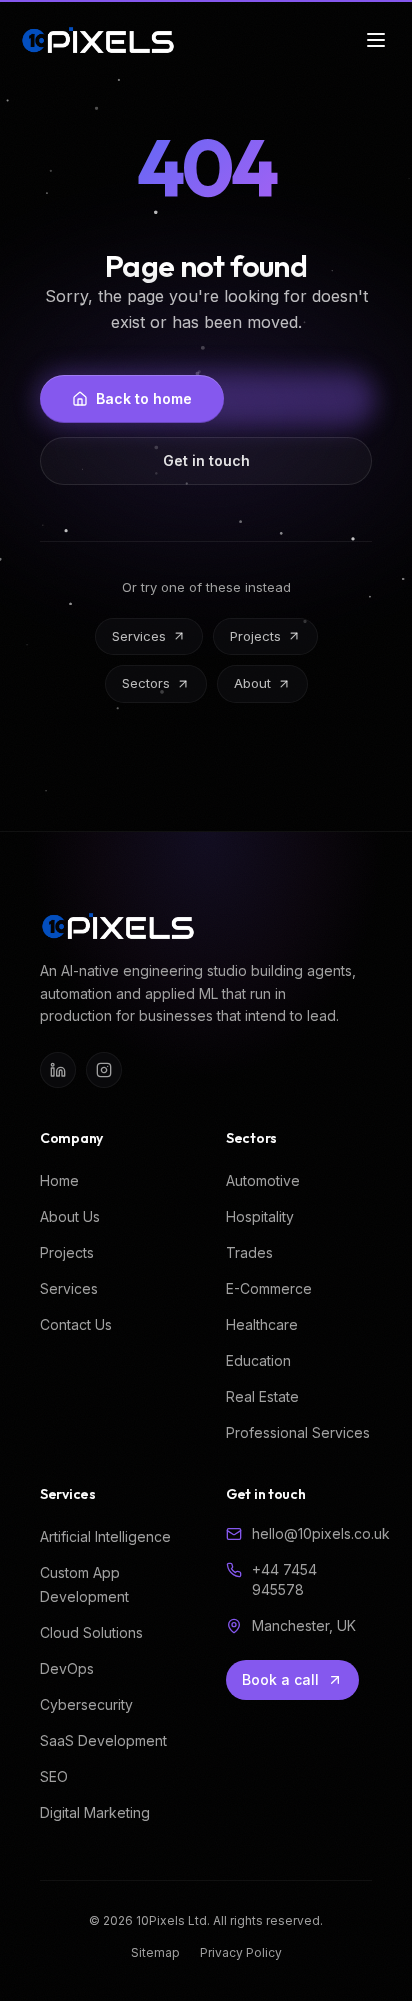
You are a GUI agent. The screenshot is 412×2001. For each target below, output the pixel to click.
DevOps (67, 1668)
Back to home (144, 398)
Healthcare (262, 1324)
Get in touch (206, 460)
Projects (255, 636)
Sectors (146, 683)
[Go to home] (98, 40)
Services (139, 636)
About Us (70, 1216)
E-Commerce (269, 1288)
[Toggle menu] (376, 40)
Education (258, 1360)
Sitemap (155, 1952)
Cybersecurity (86, 1704)
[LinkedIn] (58, 1070)
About (252, 683)
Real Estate (262, 1396)
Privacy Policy (241, 1952)
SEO (54, 1776)
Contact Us (76, 1324)
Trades (249, 1252)
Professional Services (298, 1432)
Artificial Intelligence (105, 1536)
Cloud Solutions (91, 1632)
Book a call (280, 1679)
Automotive (263, 1180)
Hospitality (260, 1216)
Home (59, 1180)
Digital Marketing (95, 1812)
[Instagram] (104, 1070)
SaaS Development (103, 1740)
